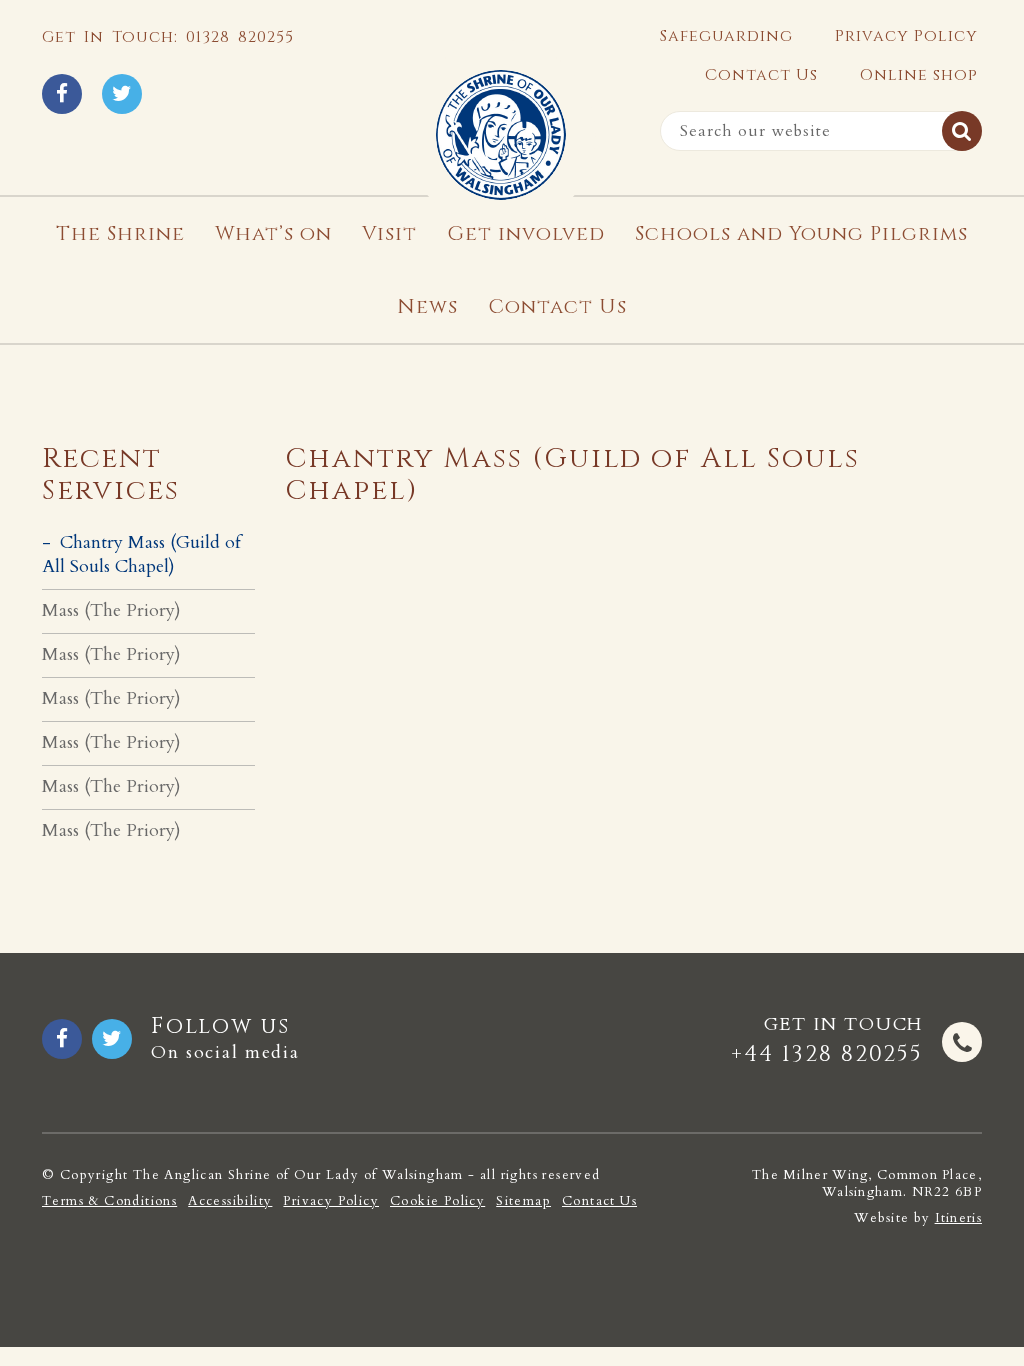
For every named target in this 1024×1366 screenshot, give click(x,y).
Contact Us (761, 75)
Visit (389, 233)
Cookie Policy (437, 1201)
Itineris (958, 1218)
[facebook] (62, 94)
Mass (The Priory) (111, 610)
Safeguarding (726, 36)
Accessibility (230, 1201)
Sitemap (523, 1201)
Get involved (526, 233)
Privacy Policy (906, 36)
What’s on (273, 233)
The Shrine (120, 233)
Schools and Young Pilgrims (801, 233)
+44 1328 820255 (827, 1054)
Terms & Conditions (109, 1201)
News (427, 306)
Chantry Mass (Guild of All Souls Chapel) (141, 554)
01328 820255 (240, 37)
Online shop (919, 75)
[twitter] (122, 94)
